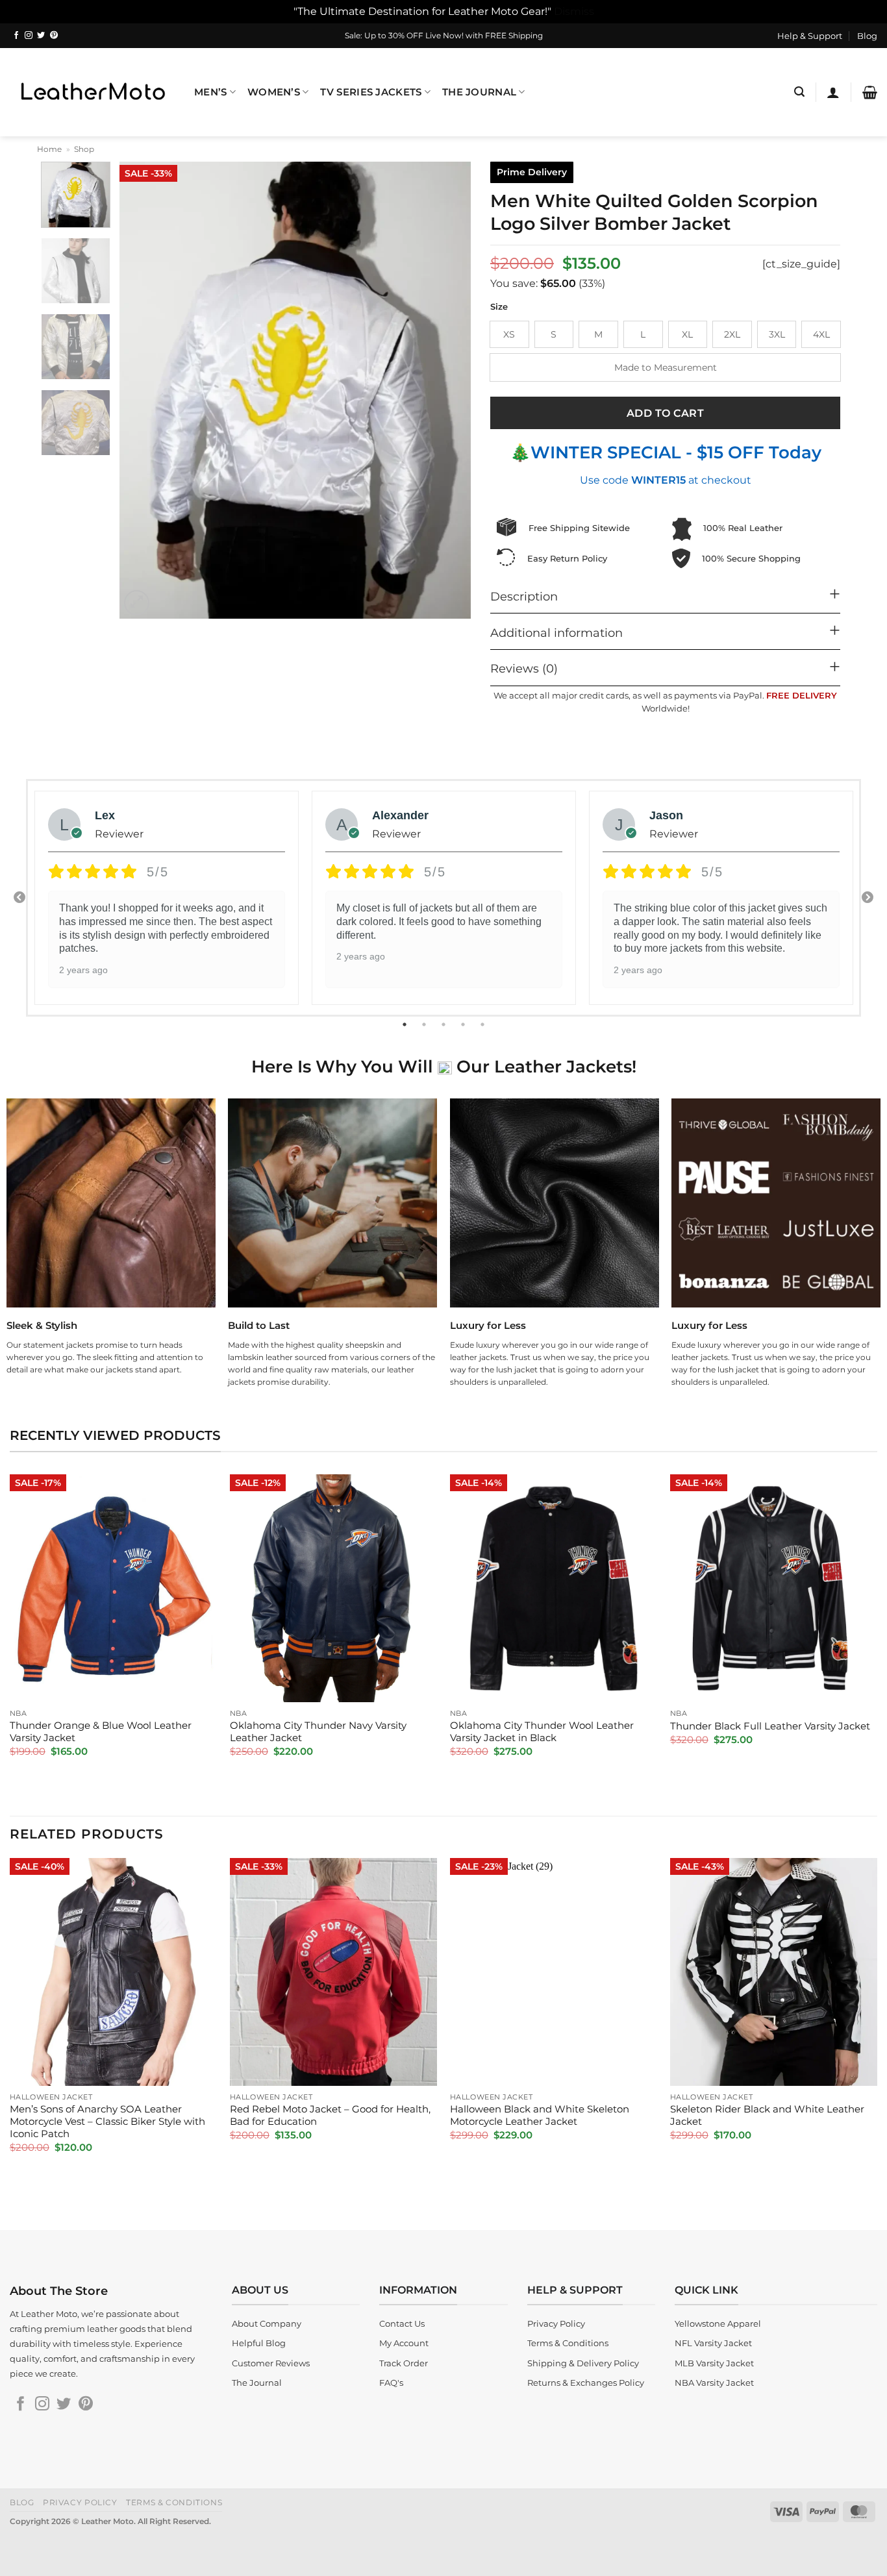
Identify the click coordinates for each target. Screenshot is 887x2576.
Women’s (274, 92)
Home (49, 149)
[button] (799, 92)
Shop (84, 149)
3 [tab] (445, 1024)
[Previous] (143, 390)
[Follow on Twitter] (41, 36)
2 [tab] (425, 1024)
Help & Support (810, 36)
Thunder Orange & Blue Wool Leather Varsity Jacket (101, 1732)
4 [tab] (464, 1024)
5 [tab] (484, 1024)
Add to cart (665, 413)
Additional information (556, 633)
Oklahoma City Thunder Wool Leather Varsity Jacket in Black (542, 1732)
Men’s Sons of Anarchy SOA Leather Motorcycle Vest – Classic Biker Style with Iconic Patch (107, 2122)
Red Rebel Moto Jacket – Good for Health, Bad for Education (330, 2115)
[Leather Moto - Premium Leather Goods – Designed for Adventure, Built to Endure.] (92, 92)
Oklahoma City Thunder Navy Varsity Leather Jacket (318, 1732)
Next (868, 898)
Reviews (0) (524, 668)
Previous (19, 898)
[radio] (509, 334)
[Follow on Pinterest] (54, 36)
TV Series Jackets (371, 92)
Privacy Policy (80, 2502)
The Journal (479, 92)
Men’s (210, 92)
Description (524, 596)
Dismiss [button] (574, 11)
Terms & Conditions (174, 2502)
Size (499, 307)
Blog (867, 36)
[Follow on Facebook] (16, 36)
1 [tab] (406, 1024)
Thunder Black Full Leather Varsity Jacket (770, 1726)
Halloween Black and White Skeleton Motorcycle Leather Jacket (540, 2115)
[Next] (447, 390)
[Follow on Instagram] (29, 36)
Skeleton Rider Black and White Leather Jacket (767, 2115)
